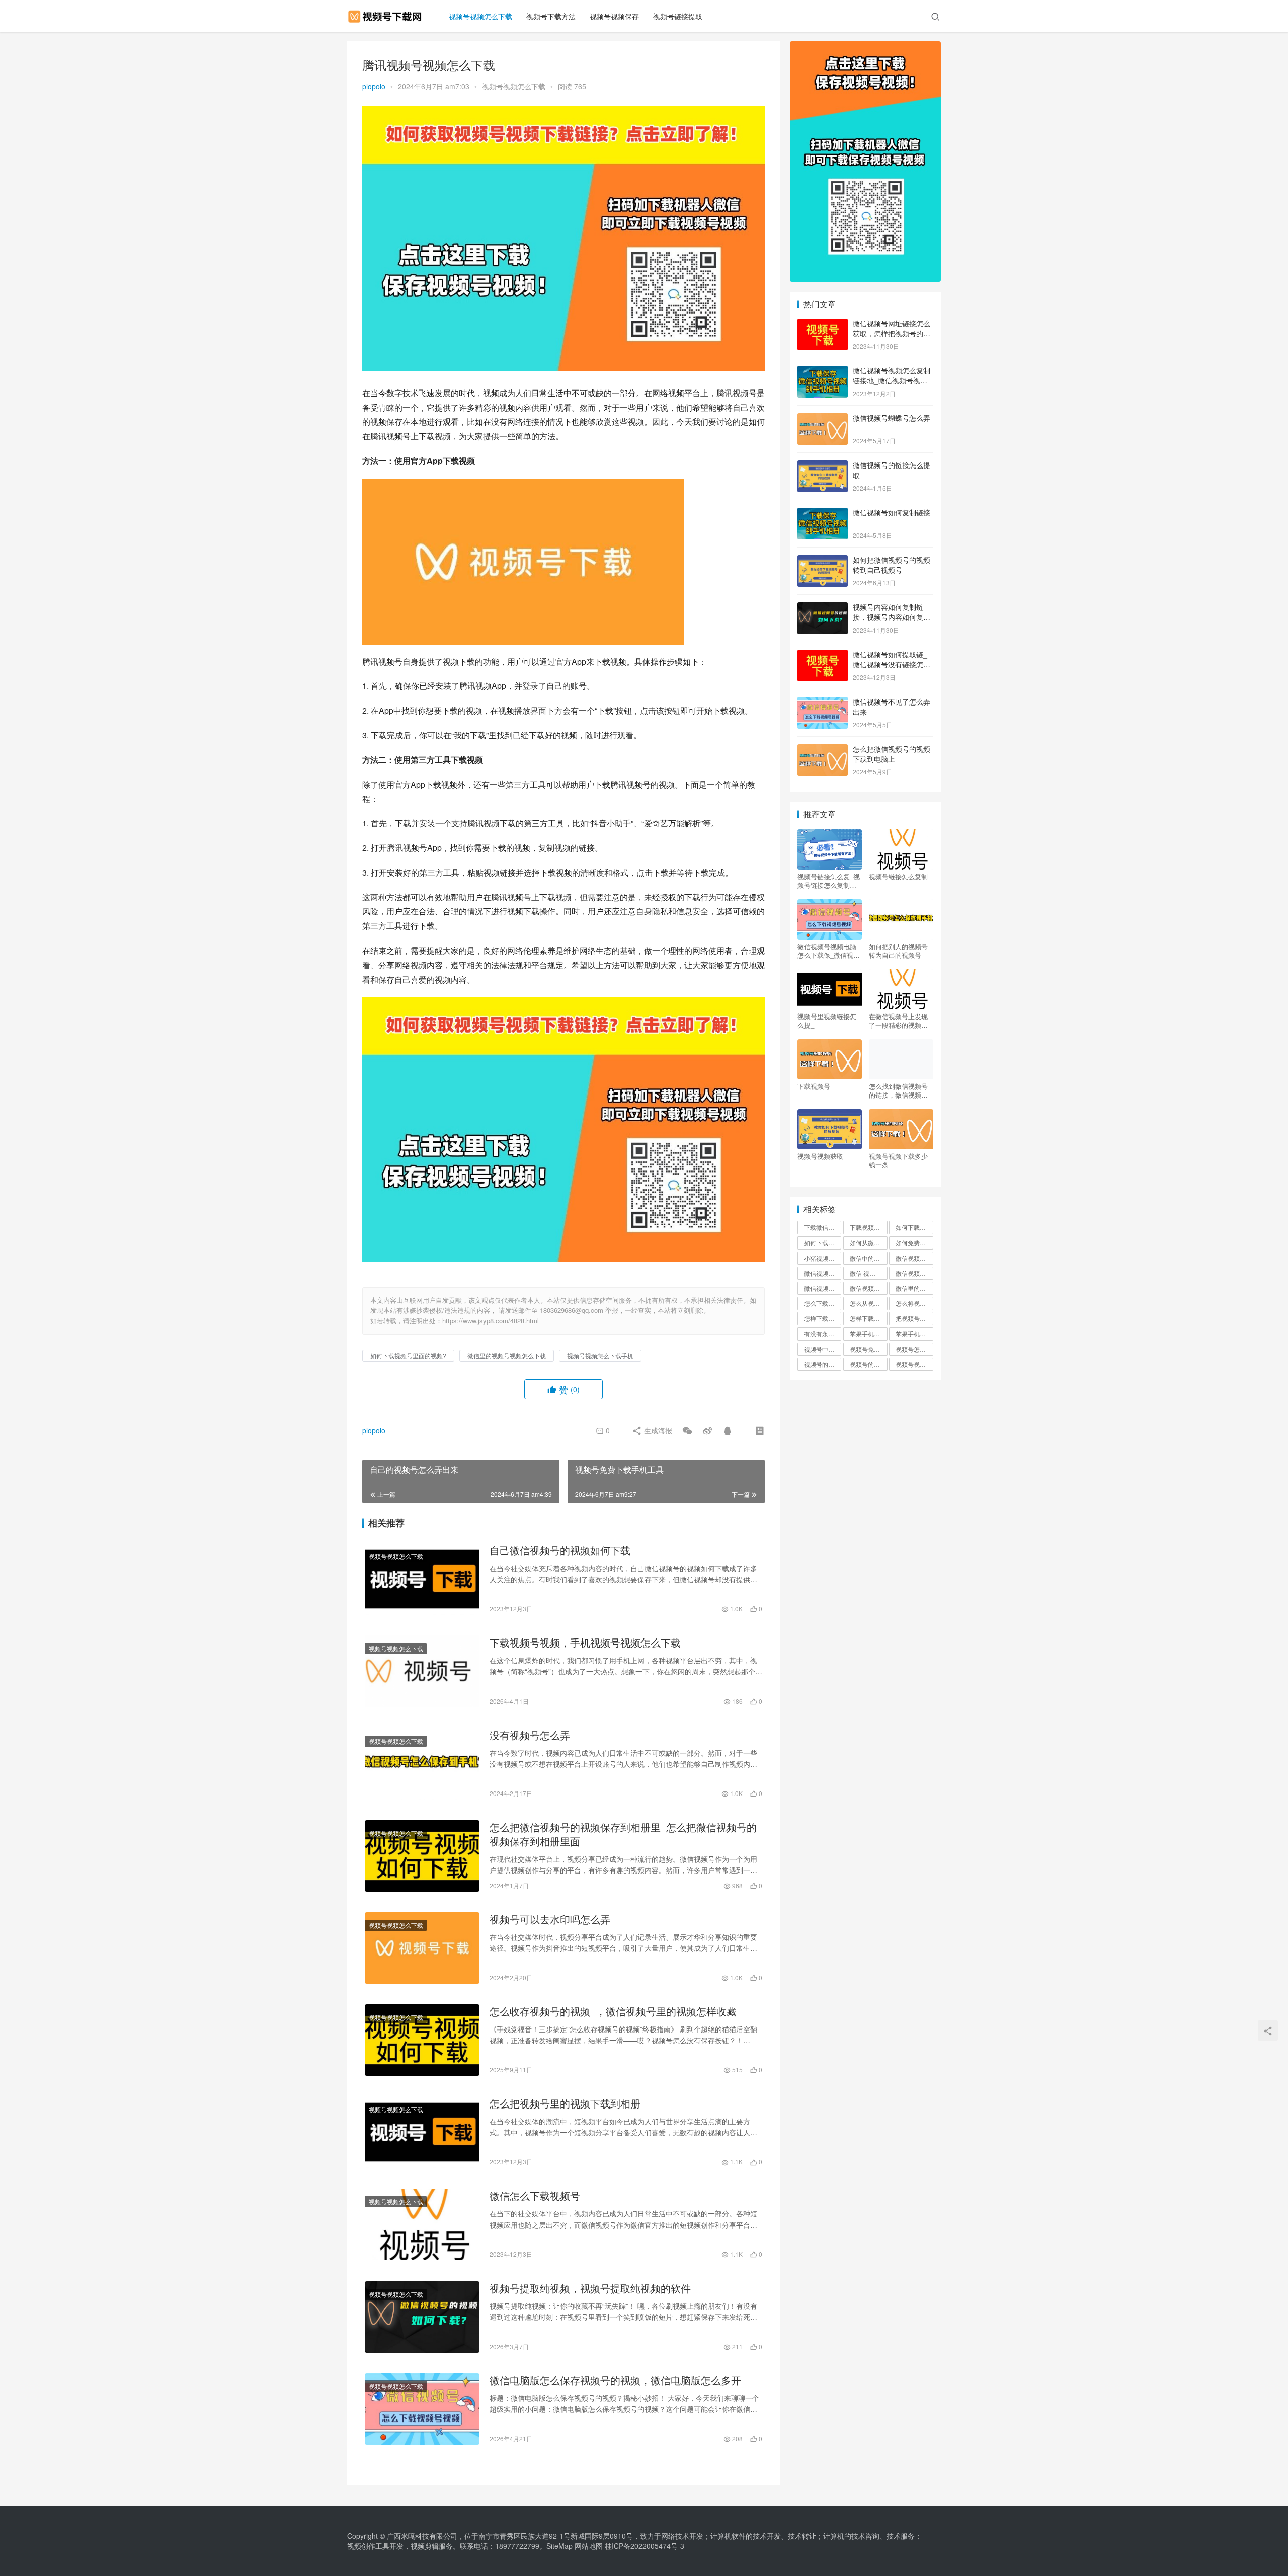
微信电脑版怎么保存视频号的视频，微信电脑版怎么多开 (615, 2380)
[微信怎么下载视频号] (422, 2224)
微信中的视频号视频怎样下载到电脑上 (868, 1258)
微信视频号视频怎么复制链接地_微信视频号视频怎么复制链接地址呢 (892, 380)
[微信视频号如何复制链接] (823, 513)
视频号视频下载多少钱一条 (898, 1160)
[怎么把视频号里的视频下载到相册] (422, 2132)
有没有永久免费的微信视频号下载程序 (823, 1333)
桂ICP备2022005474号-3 (645, 2546)
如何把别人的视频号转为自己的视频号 (898, 951)
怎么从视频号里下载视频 (868, 1303)
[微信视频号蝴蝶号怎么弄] (823, 419)
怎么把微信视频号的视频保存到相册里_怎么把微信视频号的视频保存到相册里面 (623, 1834)
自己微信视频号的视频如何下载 (560, 1550)
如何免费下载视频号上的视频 (914, 1243)
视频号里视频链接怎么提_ (827, 1021)
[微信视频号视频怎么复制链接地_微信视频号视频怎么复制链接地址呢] (823, 371)
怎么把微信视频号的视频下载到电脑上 (892, 754)
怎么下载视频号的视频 (823, 1303)
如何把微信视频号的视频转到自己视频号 (892, 565)
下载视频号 (814, 1086)
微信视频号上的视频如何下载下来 (823, 1273)
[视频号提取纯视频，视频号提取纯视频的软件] (422, 2317)
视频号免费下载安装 (868, 1349)
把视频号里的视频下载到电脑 (914, 1318)
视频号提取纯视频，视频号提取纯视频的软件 (590, 2288)
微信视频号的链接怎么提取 (892, 470)
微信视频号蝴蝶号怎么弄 (892, 418)
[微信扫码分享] (687, 1430)
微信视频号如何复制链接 (892, 512)
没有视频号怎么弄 (530, 1735)
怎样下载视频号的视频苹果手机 (868, 1318)
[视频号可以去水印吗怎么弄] (422, 1948)
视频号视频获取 (820, 1156)
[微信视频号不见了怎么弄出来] (823, 702)
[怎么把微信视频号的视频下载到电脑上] (823, 750)
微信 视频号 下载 (868, 1273)
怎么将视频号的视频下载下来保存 (914, 1303)
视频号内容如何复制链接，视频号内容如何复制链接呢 (892, 617)
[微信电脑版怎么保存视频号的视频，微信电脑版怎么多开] (422, 2409)
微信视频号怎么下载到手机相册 (868, 1288)
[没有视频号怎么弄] (422, 1764)
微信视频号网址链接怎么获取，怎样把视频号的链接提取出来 (892, 333)
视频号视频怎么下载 (480, 16)
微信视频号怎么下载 (823, 1288)
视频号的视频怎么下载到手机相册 (823, 1364)
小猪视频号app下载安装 (823, 1258)
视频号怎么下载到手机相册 (914, 1349)
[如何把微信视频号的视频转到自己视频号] (823, 561)
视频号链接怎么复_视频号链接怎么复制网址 (829, 881)
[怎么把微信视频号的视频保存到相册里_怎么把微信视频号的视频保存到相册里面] (422, 1856)
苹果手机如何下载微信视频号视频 (914, 1333)
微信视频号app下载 (914, 1258)
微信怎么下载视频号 (535, 2196)
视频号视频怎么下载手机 (600, 1355)
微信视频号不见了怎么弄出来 (892, 707)
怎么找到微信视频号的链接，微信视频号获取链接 (898, 1090)
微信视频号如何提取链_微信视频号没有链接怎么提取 (892, 664)
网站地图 (589, 2546)
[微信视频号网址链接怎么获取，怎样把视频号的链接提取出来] (823, 324)
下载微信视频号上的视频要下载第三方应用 (823, 1227)
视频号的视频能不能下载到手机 (868, 1364)
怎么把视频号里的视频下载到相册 (565, 2103)
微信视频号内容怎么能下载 (914, 1273)
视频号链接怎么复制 (898, 877)
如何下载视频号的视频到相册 (914, 1227)
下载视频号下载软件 (868, 1227)
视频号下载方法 (551, 16)
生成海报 (657, 1430)
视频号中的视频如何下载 (823, 1349)
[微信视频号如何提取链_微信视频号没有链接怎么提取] (823, 655)
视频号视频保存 (614, 16)
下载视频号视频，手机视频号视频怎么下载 (585, 1643)
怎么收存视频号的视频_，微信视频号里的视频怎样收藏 (613, 2011)
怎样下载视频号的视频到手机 (823, 1318)
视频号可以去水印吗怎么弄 (550, 1919)
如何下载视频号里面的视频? (408, 1355)
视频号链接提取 (678, 16)
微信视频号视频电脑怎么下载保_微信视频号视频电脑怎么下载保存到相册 (829, 951)
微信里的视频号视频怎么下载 (507, 1355)
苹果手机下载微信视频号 (868, 1333)
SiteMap (559, 2546)
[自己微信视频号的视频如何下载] (422, 1579)
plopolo (374, 86)
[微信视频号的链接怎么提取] (823, 466)
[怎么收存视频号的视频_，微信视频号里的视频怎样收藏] (422, 2040)
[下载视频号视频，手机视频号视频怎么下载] (422, 1671)
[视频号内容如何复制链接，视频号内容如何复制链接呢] (823, 608)
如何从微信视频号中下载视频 (868, 1243)
